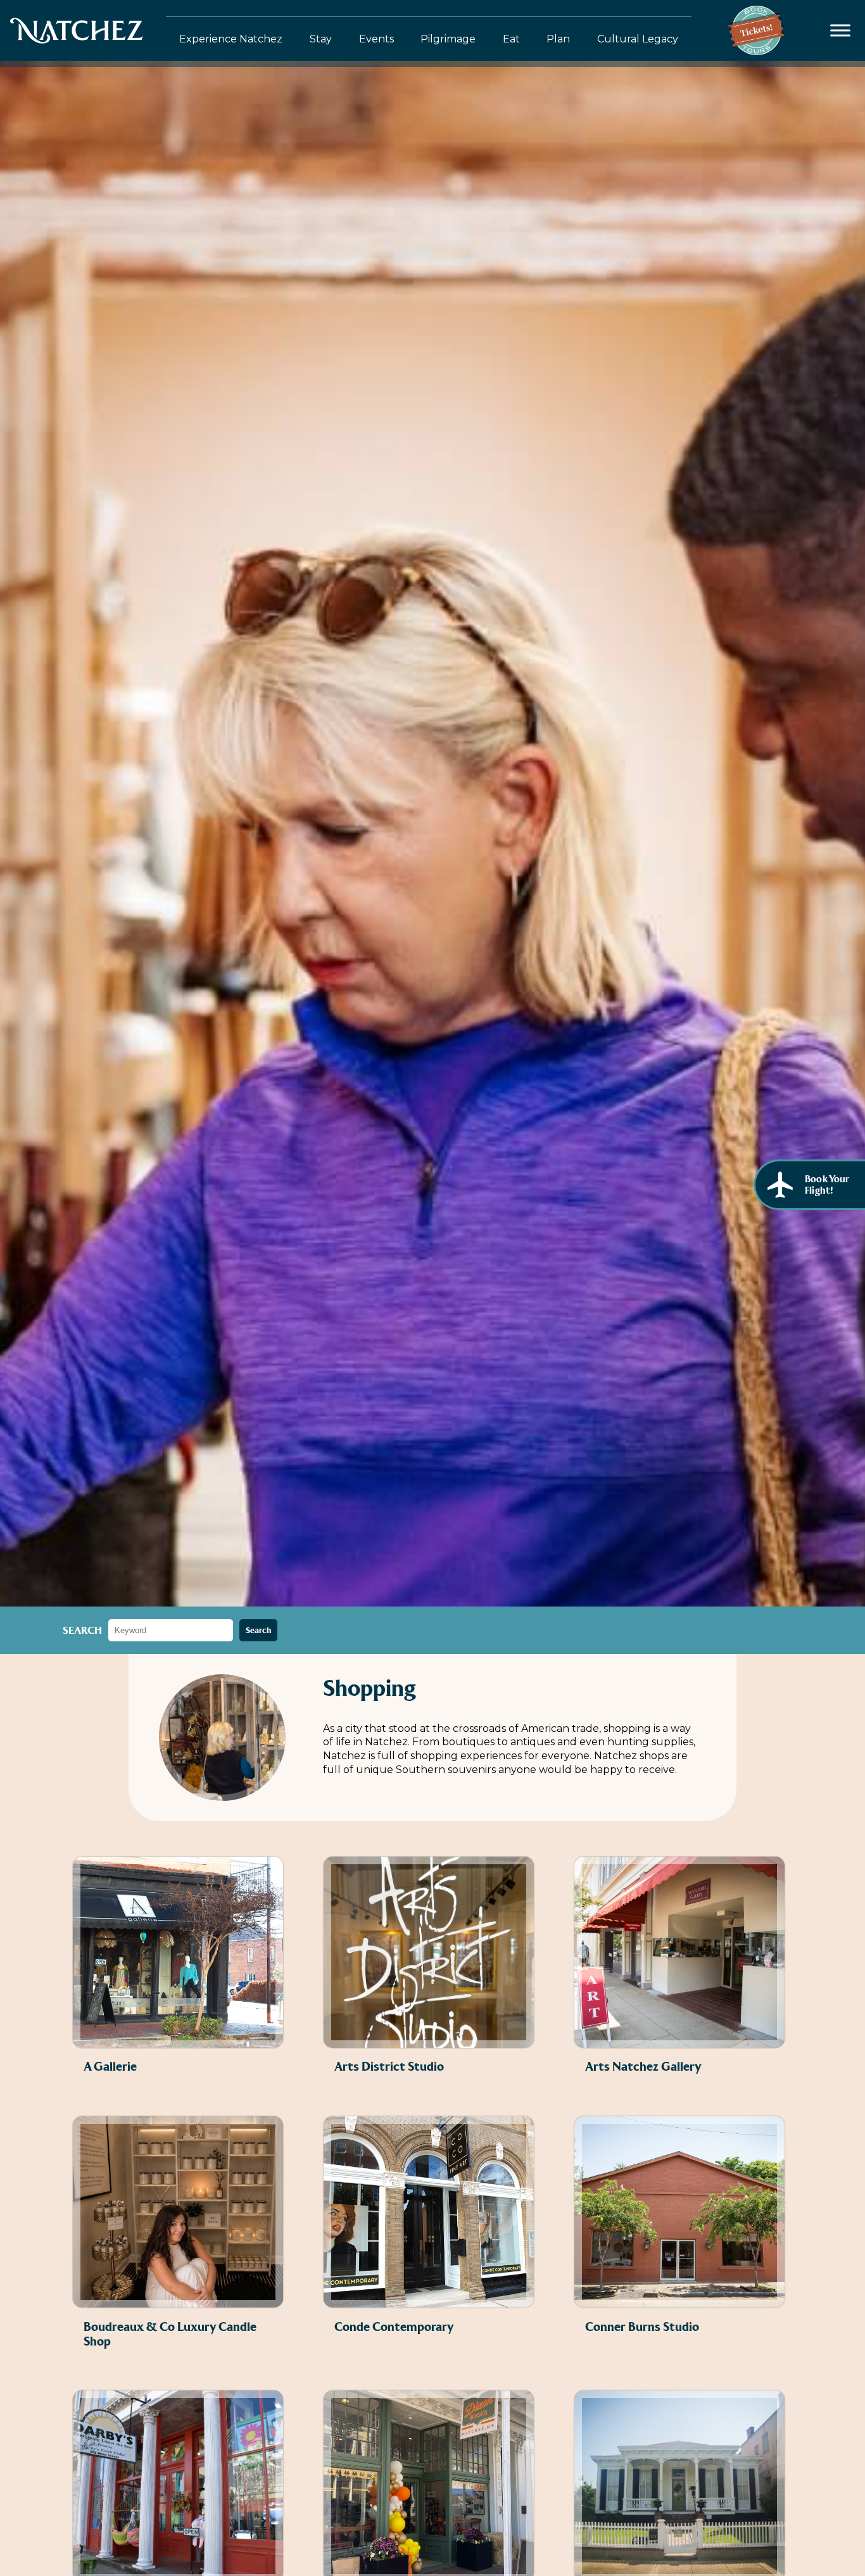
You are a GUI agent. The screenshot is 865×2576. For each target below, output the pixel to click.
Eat (511, 39)
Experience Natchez (231, 39)
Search (82, 1630)
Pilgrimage (448, 39)
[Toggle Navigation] (841, 31)
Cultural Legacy (638, 39)
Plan (558, 39)
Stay (321, 39)
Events (376, 39)
